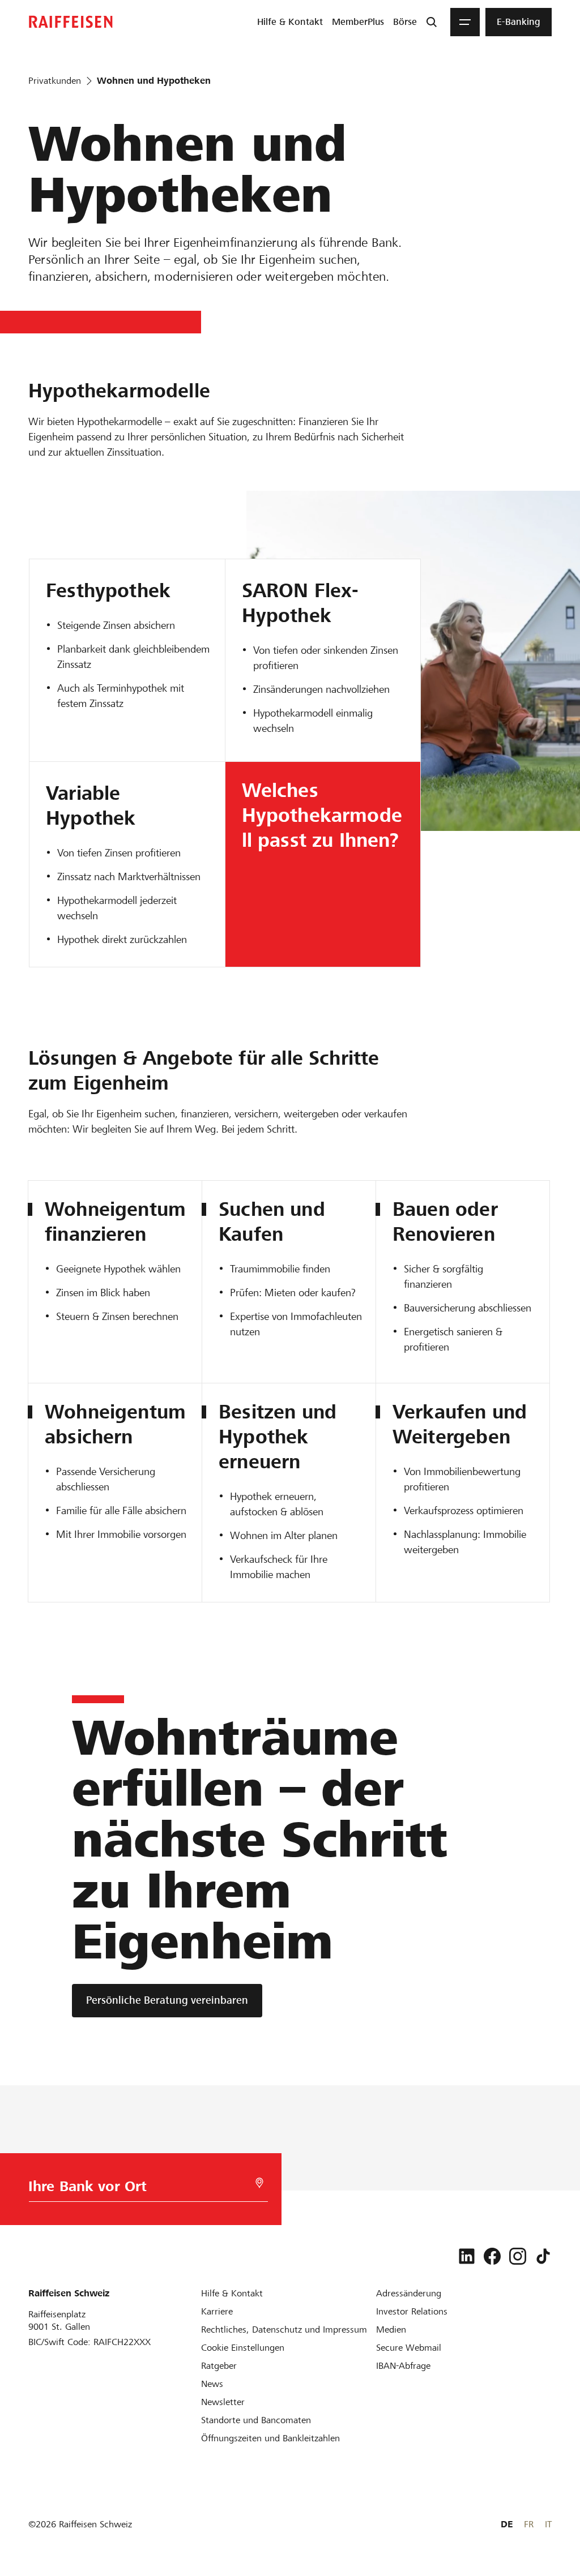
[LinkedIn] (467, 2256)
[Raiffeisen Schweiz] (71, 22)
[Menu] (465, 22)
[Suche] (432, 22)
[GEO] (259, 2183)
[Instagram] (518, 2256)
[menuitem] (290, 22)
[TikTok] (543, 2256)
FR (529, 2524)
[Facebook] (492, 2256)
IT (548, 2524)
